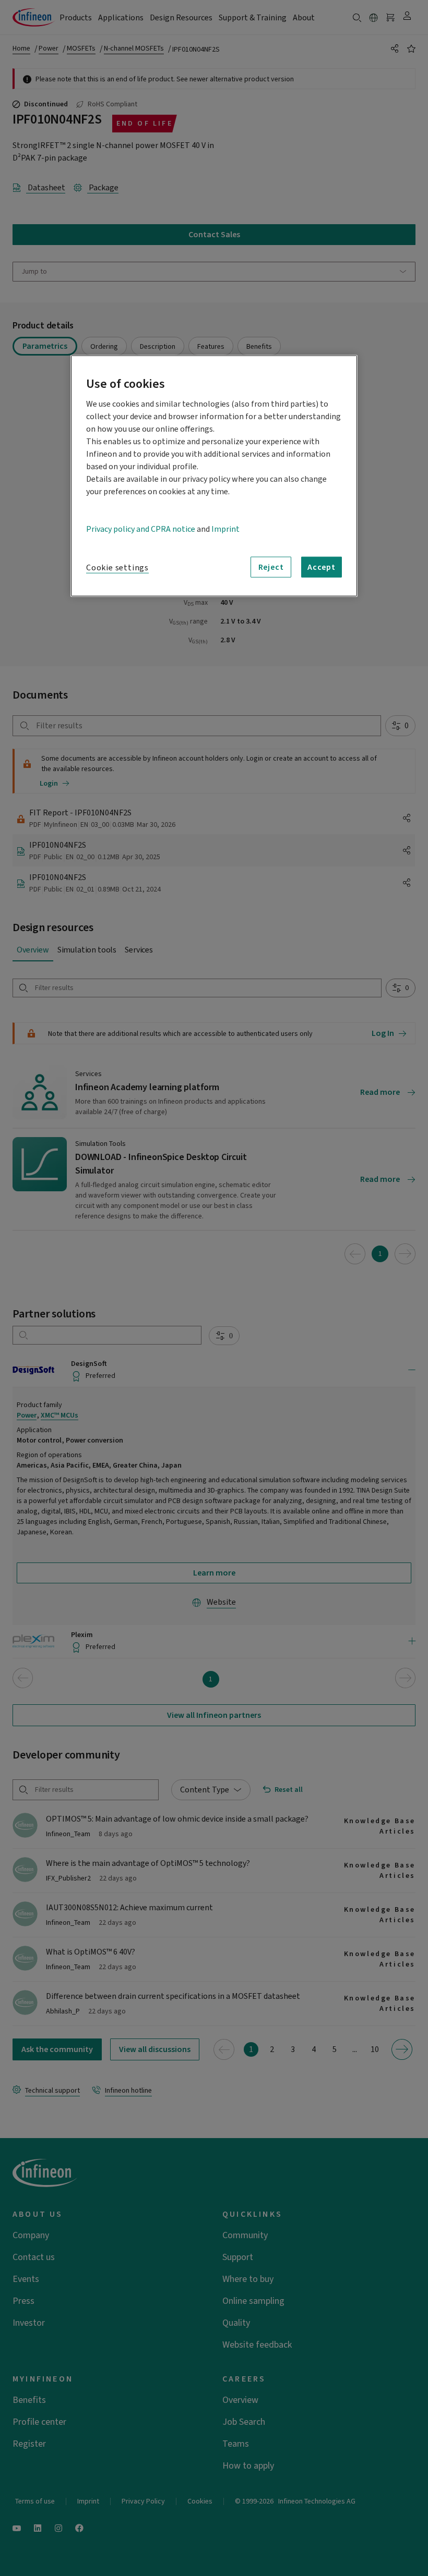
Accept (322, 567)
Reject (271, 567)
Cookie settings (117, 568)
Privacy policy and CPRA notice (141, 529)
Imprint (225, 529)
